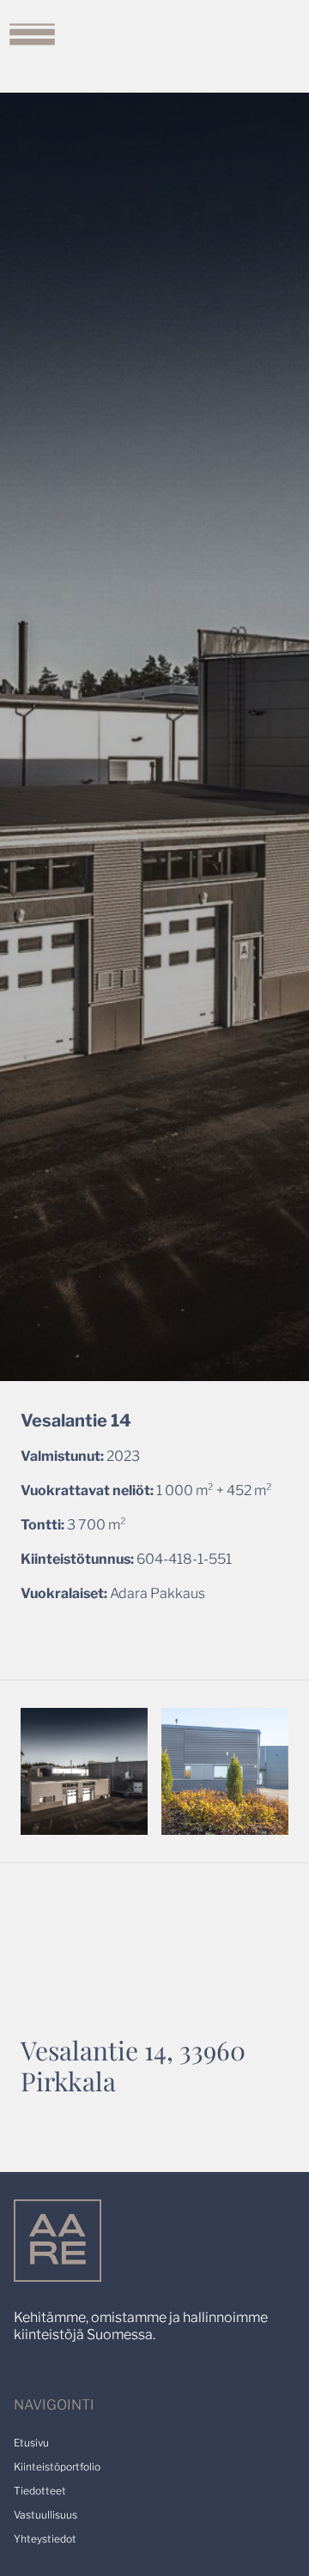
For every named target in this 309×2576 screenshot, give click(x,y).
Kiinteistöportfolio (57, 2467)
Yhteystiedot (45, 2539)
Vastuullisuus (45, 2515)
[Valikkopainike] (32, 32)
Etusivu (31, 2443)
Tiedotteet (40, 2491)
